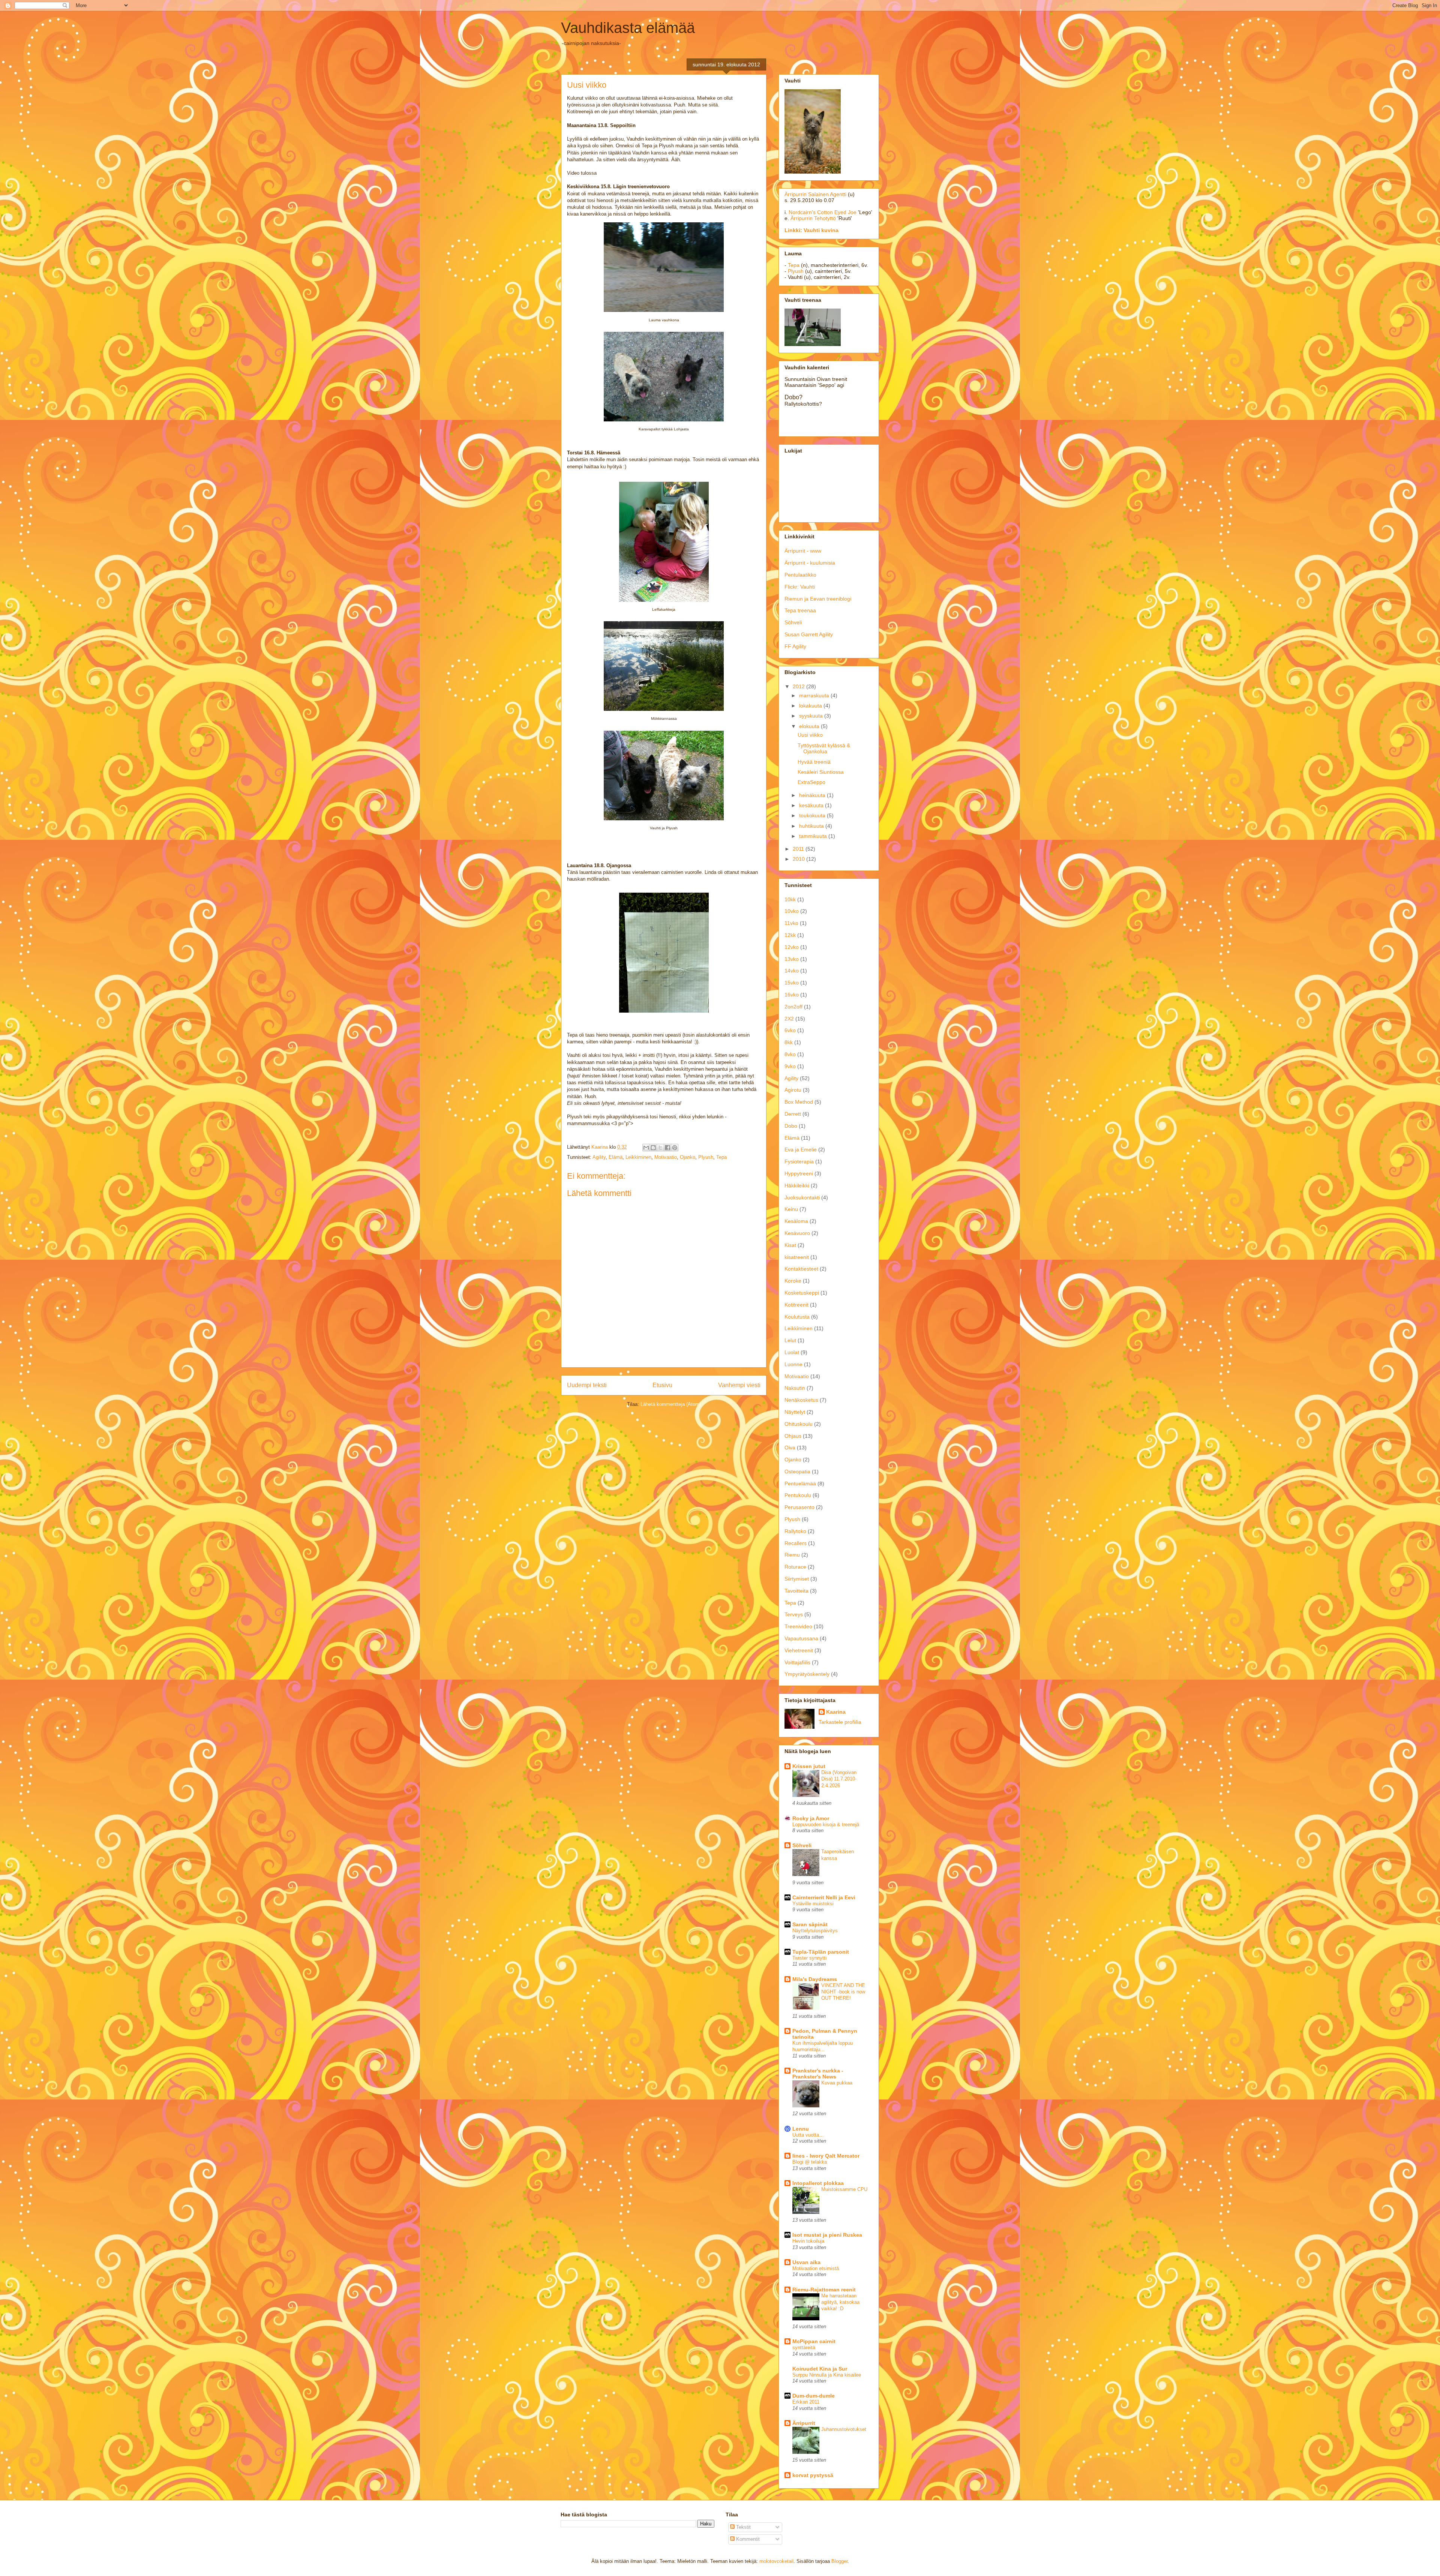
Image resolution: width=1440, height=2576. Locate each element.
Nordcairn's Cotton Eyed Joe (823, 212)
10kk (790, 899)
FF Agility (795, 646)
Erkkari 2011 (806, 2402)
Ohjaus (793, 1436)
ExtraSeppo (811, 782)
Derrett (793, 1114)
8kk (789, 1042)
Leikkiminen (638, 1157)
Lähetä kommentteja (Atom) (671, 1404)
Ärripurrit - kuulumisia (810, 563)
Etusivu (662, 1385)
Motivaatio (666, 1157)
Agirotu (793, 1090)
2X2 (789, 1019)
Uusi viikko (810, 735)
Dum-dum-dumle (814, 2396)
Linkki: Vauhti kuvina (811, 230)
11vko (791, 923)
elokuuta (810, 726)
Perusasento (799, 1507)
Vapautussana (801, 1638)
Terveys (794, 1614)
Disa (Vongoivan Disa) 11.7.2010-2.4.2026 (839, 1779)
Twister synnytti (809, 1958)
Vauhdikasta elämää (628, 28)
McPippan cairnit (814, 2341)
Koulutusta (797, 1317)
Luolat (792, 1352)
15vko (792, 983)
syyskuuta (812, 716)
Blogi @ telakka (810, 2162)
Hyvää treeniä (814, 762)
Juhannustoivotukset (844, 2429)
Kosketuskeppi (802, 1293)
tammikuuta (814, 836)
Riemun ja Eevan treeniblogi (818, 599)
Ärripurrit (804, 2423)
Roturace (795, 1567)
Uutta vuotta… (808, 2135)
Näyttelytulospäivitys (815, 1931)
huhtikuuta (812, 826)
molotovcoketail (776, 2561)
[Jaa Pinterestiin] (675, 1148)
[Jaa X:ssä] (660, 1148)
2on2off (793, 1007)
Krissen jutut (809, 1766)
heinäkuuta (813, 795)
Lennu (801, 2129)
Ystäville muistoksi (813, 1904)
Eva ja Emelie (801, 1149)
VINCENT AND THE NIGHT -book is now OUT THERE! (843, 1992)
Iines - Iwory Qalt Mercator (826, 2156)
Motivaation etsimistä (816, 2268)
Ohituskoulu (799, 1424)
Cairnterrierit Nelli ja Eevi (824, 1897)
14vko (792, 971)
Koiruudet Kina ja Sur (820, 2369)
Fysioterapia (799, 1161)
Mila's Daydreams (815, 1979)
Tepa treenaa (800, 610)
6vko (790, 1030)
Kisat (790, 1245)
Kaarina (836, 1712)
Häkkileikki (797, 1185)
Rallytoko (795, 1531)
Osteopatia (797, 1472)
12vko (792, 947)
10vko (792, 911)
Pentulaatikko (800, 575)
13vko (792, 959)
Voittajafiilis (797, 1662)
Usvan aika (806, 2262)
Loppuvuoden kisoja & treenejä (826, 1824)
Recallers (796, 1543)
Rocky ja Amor (811, 1818)
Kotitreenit (796, 1305)
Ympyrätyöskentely (807, 1674)
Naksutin (795, 1388)
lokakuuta (811, 706)
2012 (799, 686)
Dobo (791, 1126)
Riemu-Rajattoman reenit (824, 2290)
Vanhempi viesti (739, 1385)
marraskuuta (815, 695)
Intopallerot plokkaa (818, 2183)
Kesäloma (796, 1221)
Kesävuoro (797, 1233)
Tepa (721, 1157)
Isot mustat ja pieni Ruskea (827, 2235)
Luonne (793, 1364)
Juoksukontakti (802, 1197)
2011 (799, 849)
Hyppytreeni (799, 1173)
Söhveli (793, 622)
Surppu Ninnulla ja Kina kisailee (827, 2375)
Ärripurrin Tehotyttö (813, 218)
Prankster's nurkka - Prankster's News (818, 2074)
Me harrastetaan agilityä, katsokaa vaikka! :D (840, 2302)
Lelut (790, 1340)
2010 (799, 859)
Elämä (616, 1157)
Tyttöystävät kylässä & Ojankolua (824, 749)
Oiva (790, 1448)
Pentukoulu (798, 1495)
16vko (792, 995)
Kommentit (747, 2539)
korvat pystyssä (813, 2475)
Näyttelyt (795, 1412)
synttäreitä (804, 2347)
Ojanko (688, 1157)
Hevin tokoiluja (808, 2241)
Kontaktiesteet (801, 1269)
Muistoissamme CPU (844, 2189)
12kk (790, 935)
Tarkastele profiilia (840, 1722)
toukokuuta (813, 815)
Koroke (793, 1281)
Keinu (791, 1209)
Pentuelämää (800, 1484)
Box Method (799, 1102)
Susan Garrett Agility (809, 634)
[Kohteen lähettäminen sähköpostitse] (646, 1148)
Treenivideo (798, 1626)
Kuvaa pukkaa (837, 2083)
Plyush (706, 1157)
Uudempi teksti (587, 1385)
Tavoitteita (796, 1591)
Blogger (839, 2561)
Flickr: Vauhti (800, 587)
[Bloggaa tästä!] (653, 1148)
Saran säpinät (810, 1924)
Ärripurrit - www (803, 551)
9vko (790, 1066)
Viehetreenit (799, 1650)
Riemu (792, 1555)
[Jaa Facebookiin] (667, 1148)
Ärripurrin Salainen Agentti (815, 194)
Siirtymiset (797, 1579)
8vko (790, 1054)
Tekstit (743, 2527)
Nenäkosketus (801, 1400)
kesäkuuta (812, 805)
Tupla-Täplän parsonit (821, 1952)
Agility (599, 1157)
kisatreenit (797, 1257)
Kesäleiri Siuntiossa (821, 772)
